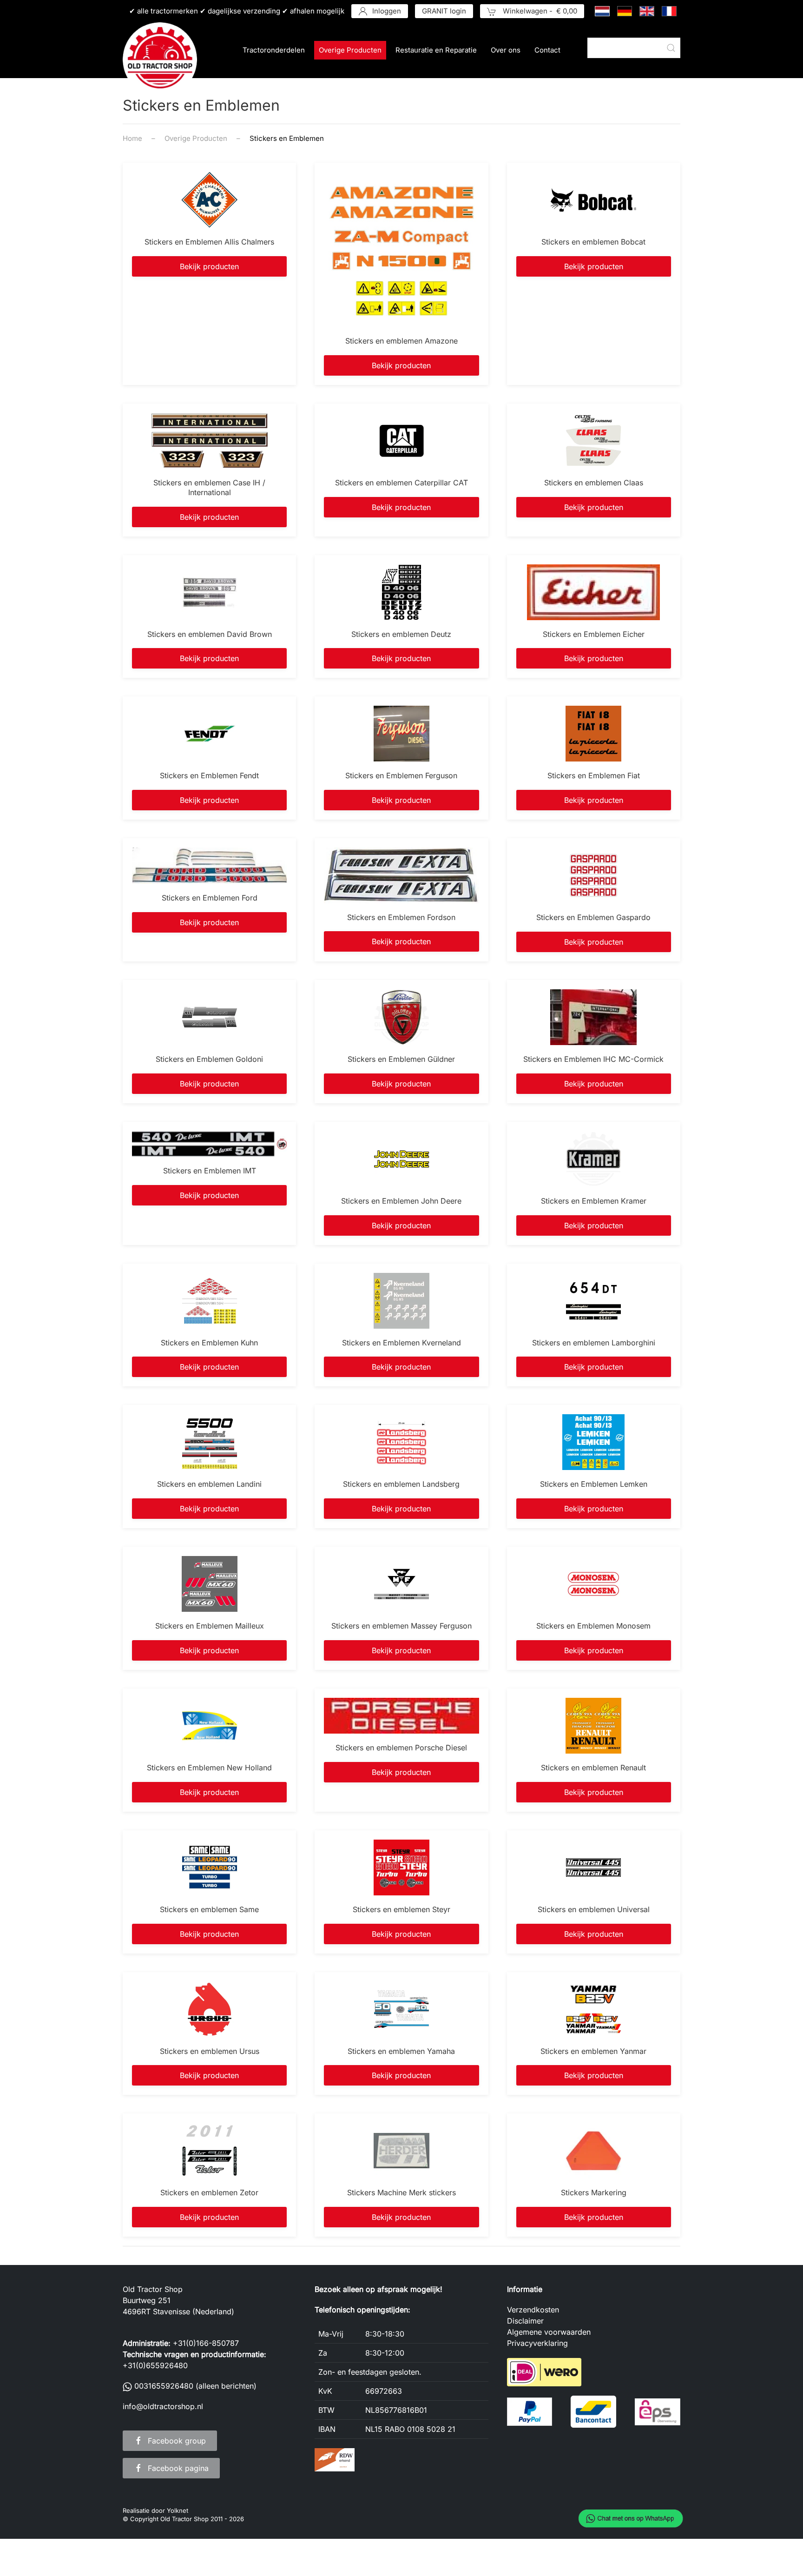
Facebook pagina (178, 2468)
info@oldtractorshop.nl (163, 2406)
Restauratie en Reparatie (436, 50)
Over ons (506, 50)
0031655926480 (164, 2386)
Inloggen (387, 11)
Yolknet (178, 2510)
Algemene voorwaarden (549, 2332)
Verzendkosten (533, 2310)
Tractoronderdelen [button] (274, 50)
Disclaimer (525, 2321)
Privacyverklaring (537, 2343)
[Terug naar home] (160, 60)
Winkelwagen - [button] (539, 11)
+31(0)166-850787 (206, 2343)
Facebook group (177, 2441)
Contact (547, 50)
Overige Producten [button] (350, 50)
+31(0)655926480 (155, 2365)
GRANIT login (444, 11)
